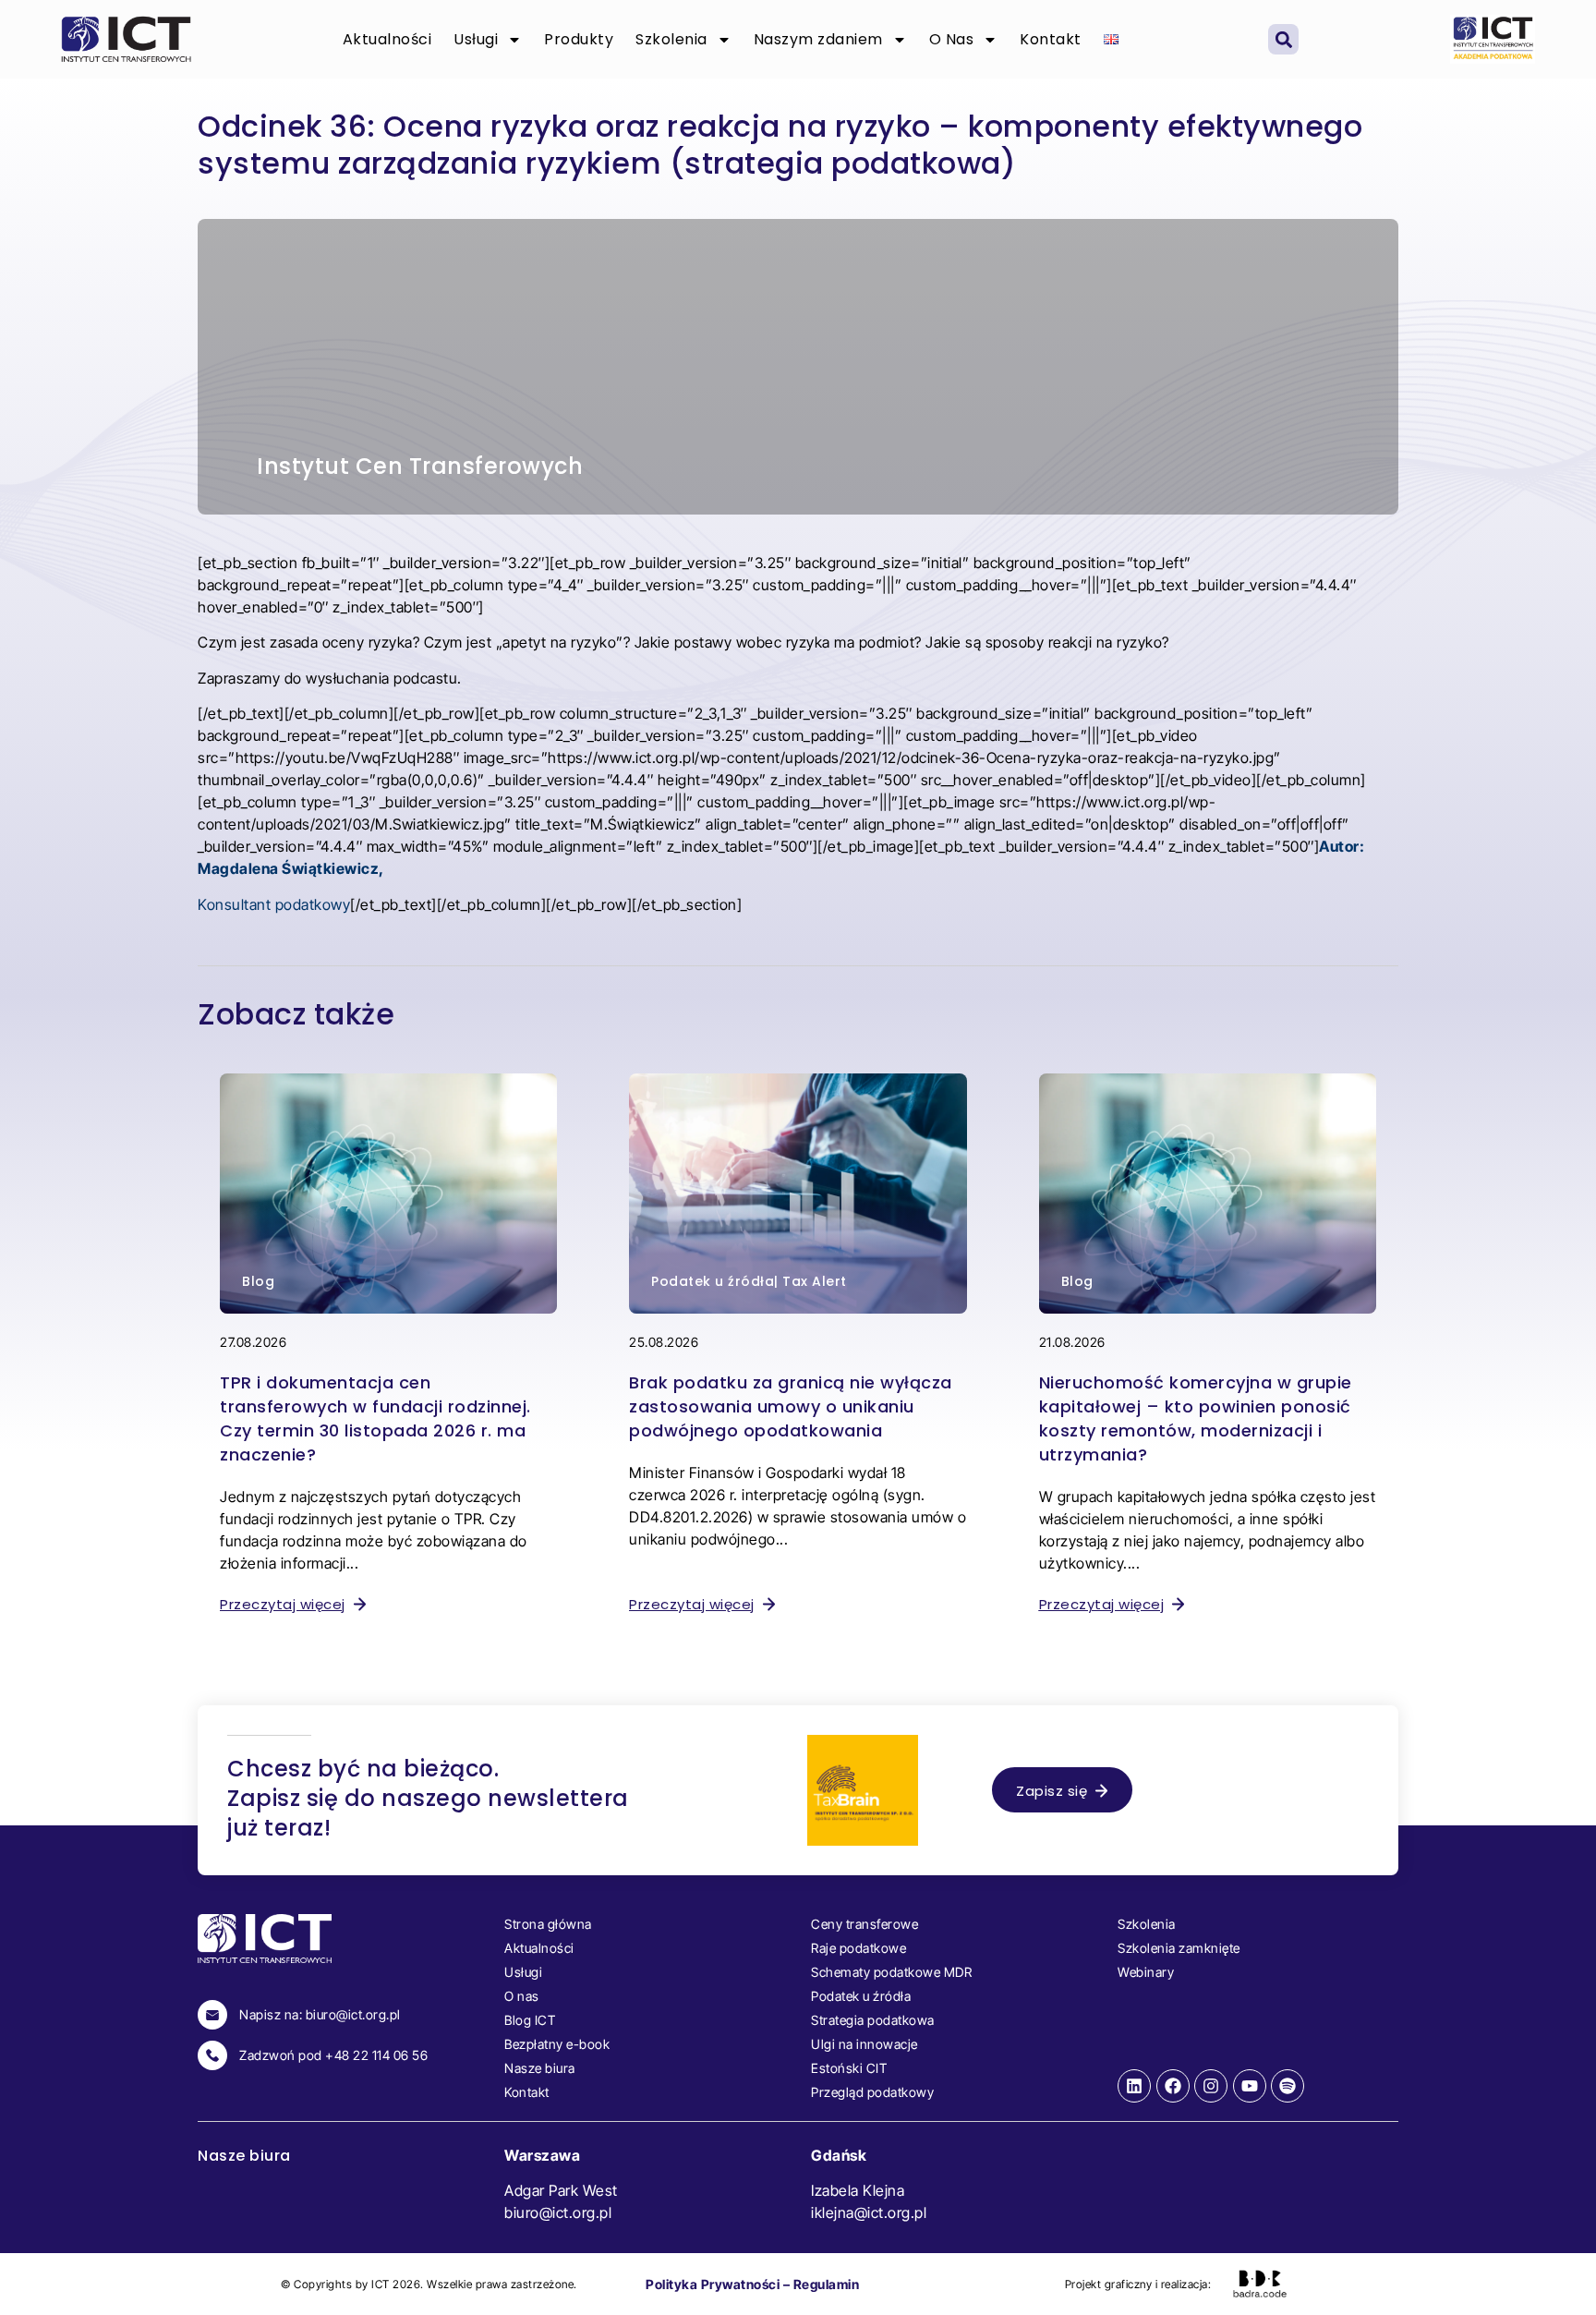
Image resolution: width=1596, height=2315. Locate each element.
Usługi (476, 39)
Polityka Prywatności (713, 2284)
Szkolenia (671, 39)
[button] (1283, 39)
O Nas (952, 39)
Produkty (579, 39)
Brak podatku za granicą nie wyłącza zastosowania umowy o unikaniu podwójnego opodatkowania (791, 1406)
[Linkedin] (1134, 2086)
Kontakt (1051, 39)
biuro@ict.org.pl (558, 2212)
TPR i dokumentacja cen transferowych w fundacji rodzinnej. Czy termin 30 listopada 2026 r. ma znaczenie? (375, 1418)
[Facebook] (1173, 2086)
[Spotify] (1288, 2086)
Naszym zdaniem (818, 39)
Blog (258, 1281)
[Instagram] (1211, 2086)
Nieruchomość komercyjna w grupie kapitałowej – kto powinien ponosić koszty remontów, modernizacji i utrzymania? (1196, 1418)
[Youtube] (1250, 2086)
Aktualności (387, 39)
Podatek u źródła (713, 1281)
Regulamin (827, 2284)
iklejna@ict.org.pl (869, 2212)
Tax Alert (815, 1281)
